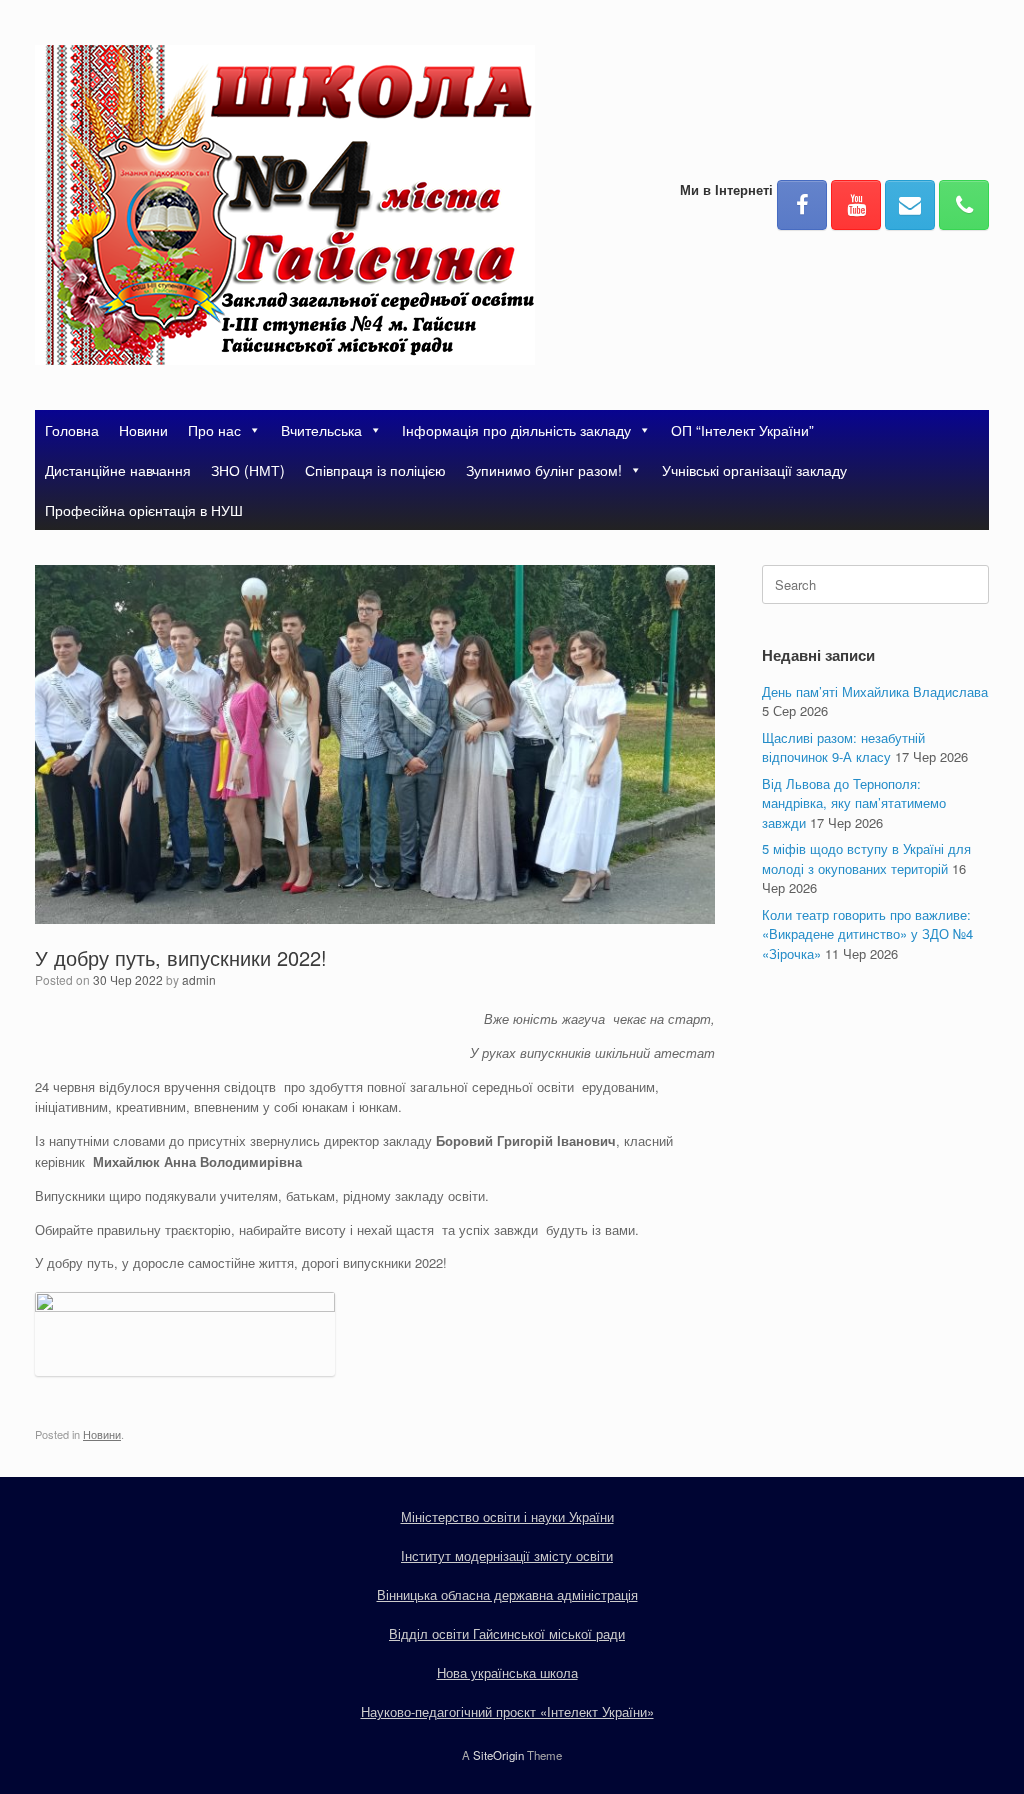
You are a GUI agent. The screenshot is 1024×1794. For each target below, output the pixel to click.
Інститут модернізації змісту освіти (507, 1555)
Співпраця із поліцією (375, 470)
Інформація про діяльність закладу (516, 430)
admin (199, 979)
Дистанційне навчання (118, 470)
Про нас (214, 430)
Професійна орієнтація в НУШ (144, 510)
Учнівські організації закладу (754, 470)
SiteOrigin (498, 1755)
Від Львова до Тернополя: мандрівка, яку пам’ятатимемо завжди (854, 803)
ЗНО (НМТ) (248, 470)
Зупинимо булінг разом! (544, 470)
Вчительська (321, 430)
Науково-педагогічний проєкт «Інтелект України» (507, 1711)
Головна (72, 430)
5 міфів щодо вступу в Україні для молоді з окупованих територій (866, 858)
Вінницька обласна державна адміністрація (507, 1594)
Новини (143, 430)
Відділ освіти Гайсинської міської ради (507, 1633)
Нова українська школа (507, 1672)
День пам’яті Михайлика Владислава (875, 691)
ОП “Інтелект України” (742, 430)
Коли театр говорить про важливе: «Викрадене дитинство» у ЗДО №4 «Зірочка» (867, 934)
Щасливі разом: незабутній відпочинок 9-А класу (843, 747)
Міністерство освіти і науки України (507, 1516)
